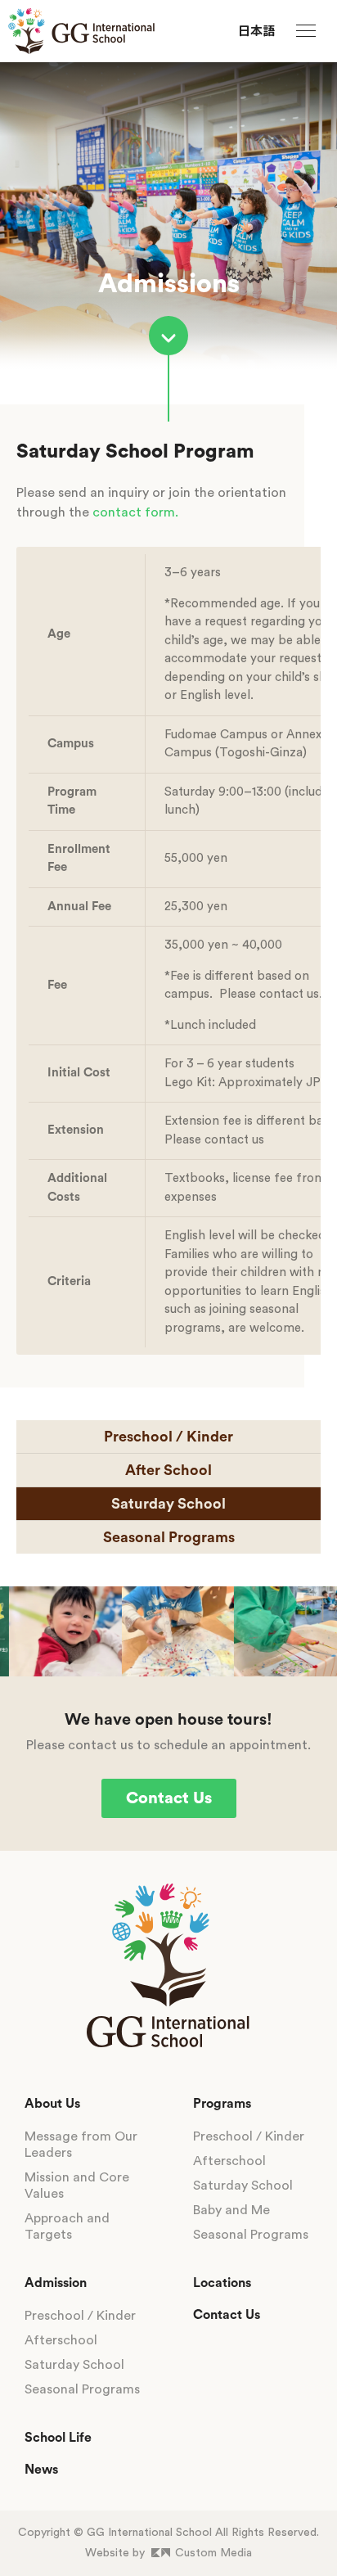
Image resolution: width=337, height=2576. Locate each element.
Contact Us (169, 1798)
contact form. (135, 512)
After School (168, 1470)
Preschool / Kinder (168, 1437)
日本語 (256, 32)
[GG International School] (81, 31)
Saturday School (168, 1504)
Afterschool (61, 2340)
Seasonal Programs (169, 1537)
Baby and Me (231, 2210)
